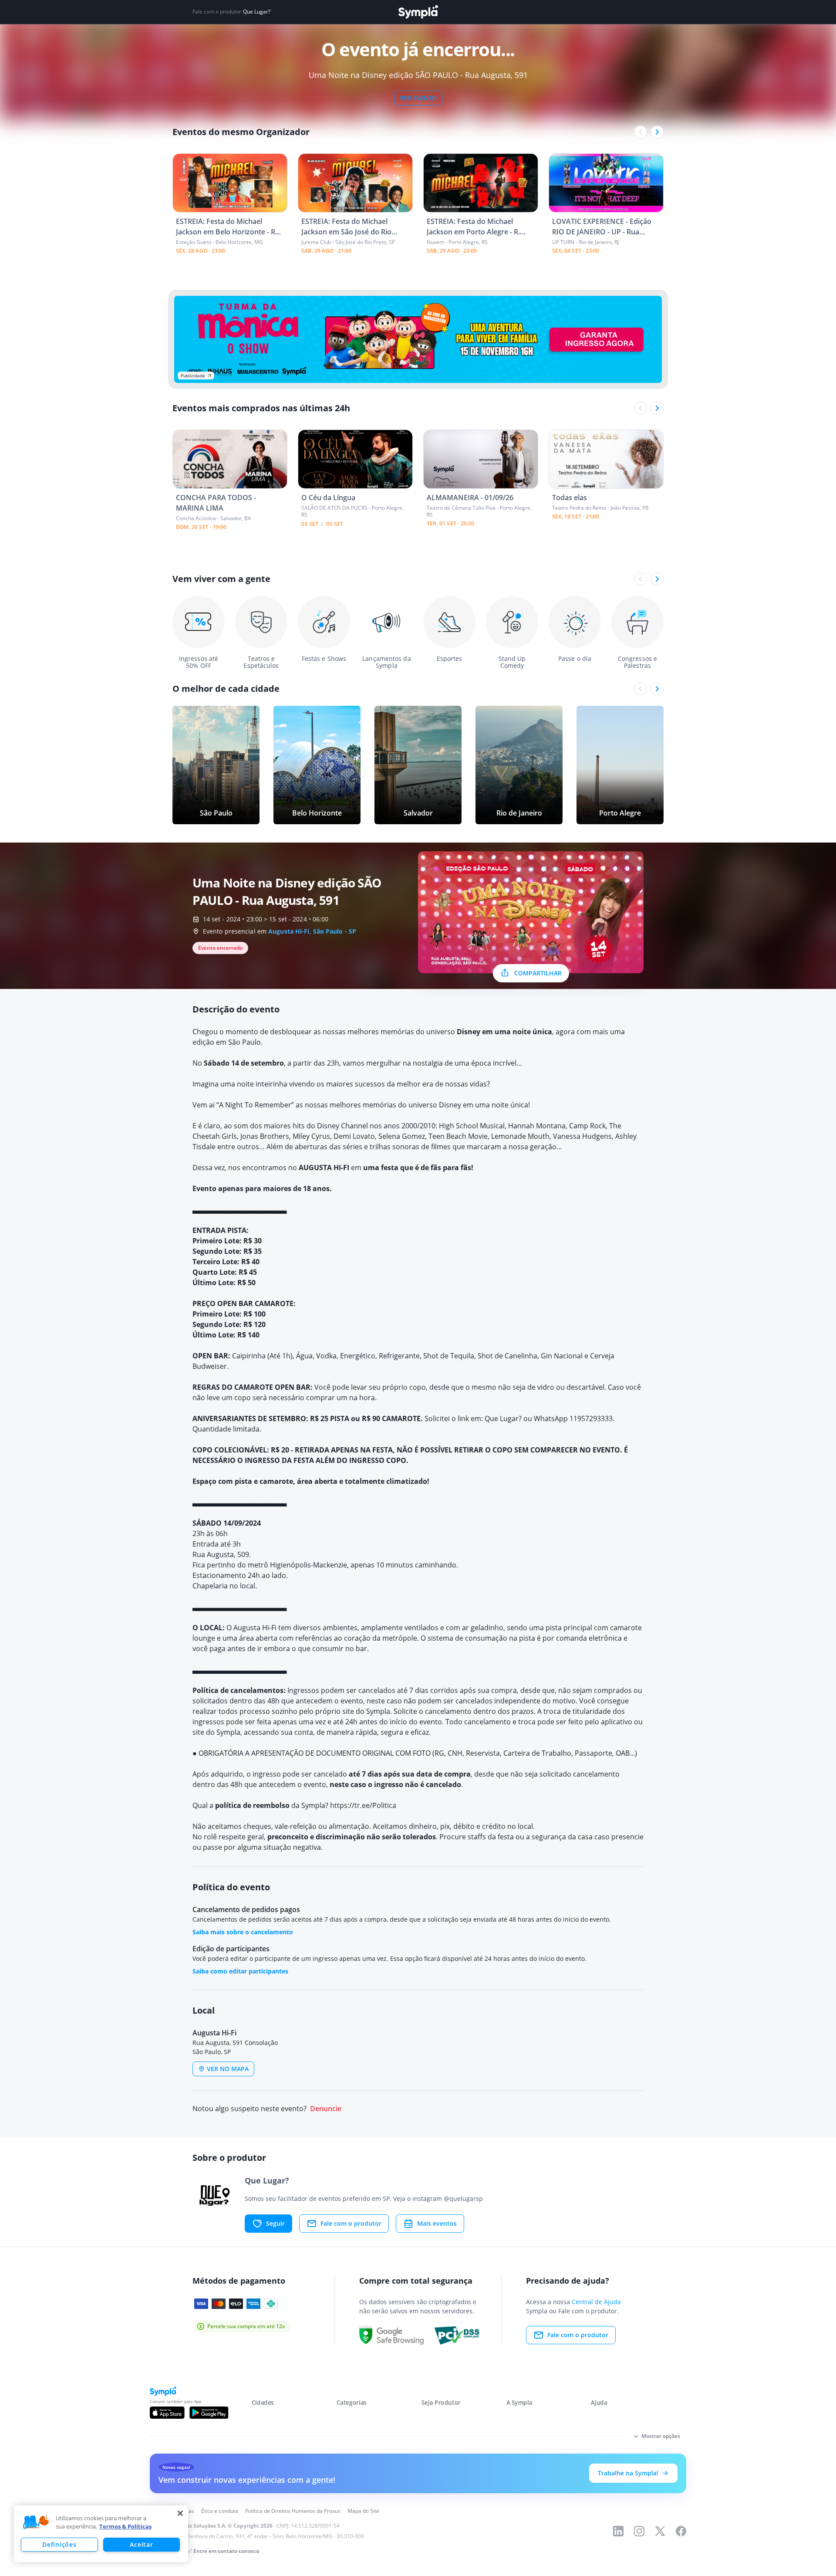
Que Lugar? (257, 12)
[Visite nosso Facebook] (681, 2531)
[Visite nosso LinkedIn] (618, 2531)
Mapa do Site (363, 2511)
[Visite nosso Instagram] (639, 2531)
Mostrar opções (661, 2436)
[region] (101, 2534)
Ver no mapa (228, 2069)
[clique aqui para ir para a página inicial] (418, 12)
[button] (36, 2522)
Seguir (275, 2223)
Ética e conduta (220, 2511)
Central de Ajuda (596, 2302)
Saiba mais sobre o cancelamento (243, 1932)
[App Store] (167, 2413)
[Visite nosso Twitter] (660, 2531)
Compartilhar (538, 973)
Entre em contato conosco (226, 2551)
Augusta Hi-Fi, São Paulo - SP (312, 931)
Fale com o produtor (351, 2223)
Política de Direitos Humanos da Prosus (293, 2511)
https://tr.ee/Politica (363, 1805)
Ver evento (418, 98)
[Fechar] (180, 2513)
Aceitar (141, 2544)
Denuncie (326, 2109)
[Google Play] (209, 2413)
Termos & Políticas (125, 2526)
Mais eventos (437, 2223)
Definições (59, 2544)
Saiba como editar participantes (240, 1971)
